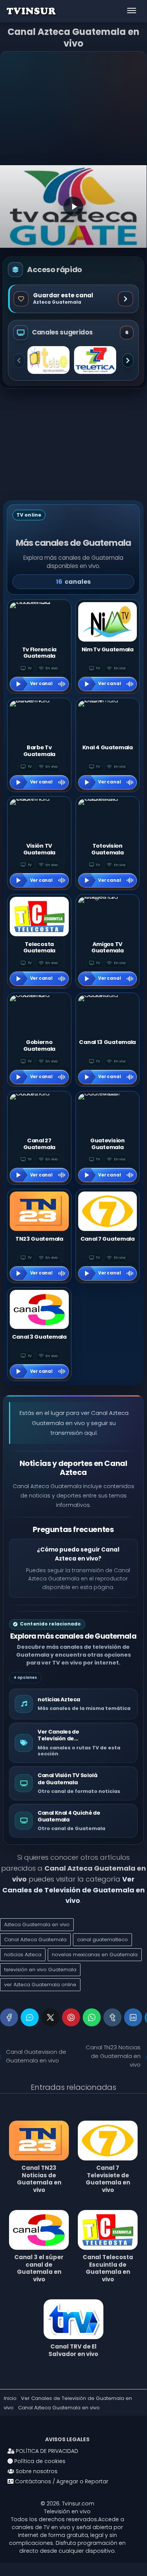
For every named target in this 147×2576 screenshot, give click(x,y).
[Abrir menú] (132, 11)
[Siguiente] (128, 360)
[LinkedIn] (133, 2017)
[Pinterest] (71, 2017)
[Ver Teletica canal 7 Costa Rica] (95, 360)
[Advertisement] (73, 109)
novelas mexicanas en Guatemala (95, 1955)
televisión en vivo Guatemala (40, 1970)
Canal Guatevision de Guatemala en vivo (36, 2056)
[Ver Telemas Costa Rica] (48, 360)
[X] (50, 2017)
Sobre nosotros (36, 2471)
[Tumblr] (112, 2017)
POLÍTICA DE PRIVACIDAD (46, 2451)
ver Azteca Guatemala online (40, 1985)
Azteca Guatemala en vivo (37, 1924)
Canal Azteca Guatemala (35, 1940)
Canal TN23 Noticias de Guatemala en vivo (113, 2056)
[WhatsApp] (92, 2017)
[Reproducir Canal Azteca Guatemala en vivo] (73, 206)
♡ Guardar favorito (73, 299)
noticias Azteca (23, 1955)
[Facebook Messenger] (30, 2017)
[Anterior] (19, 360)
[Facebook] (9, 2017)
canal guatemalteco (102, 1940)
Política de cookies (39, 2461)
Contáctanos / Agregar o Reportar (61, 2481)
